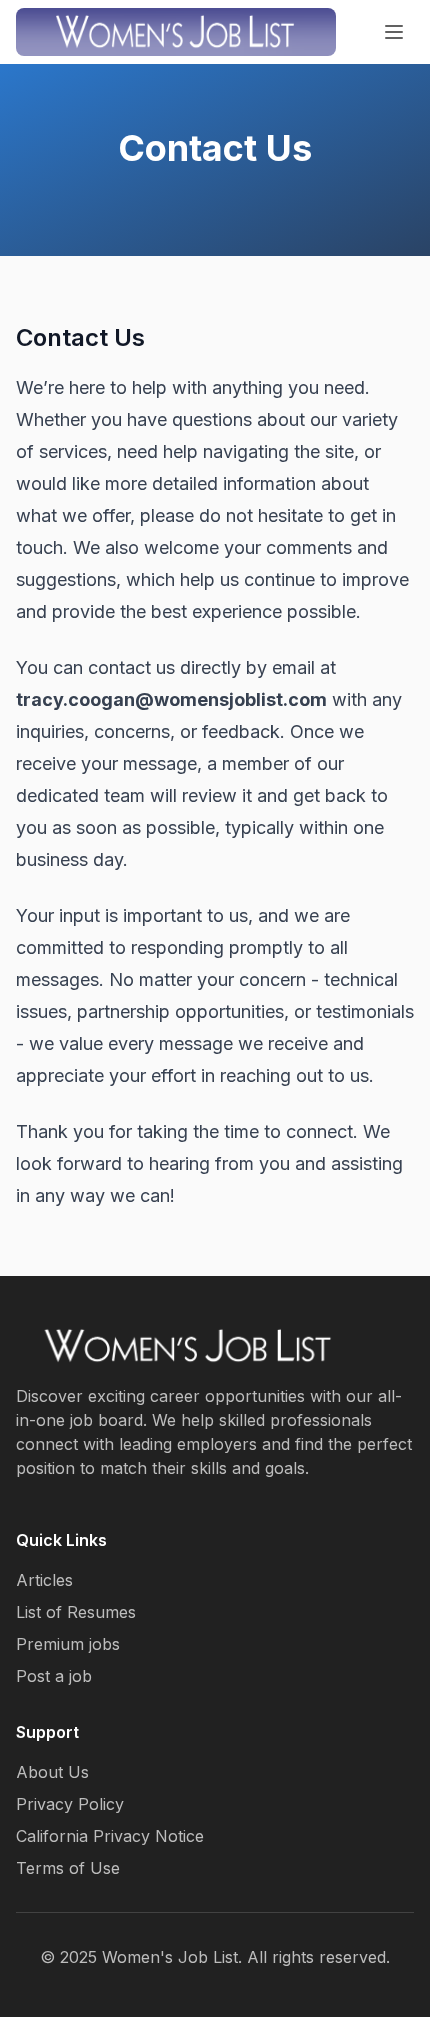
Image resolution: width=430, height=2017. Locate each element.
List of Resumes (76, 1612)
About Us (52, 1772)
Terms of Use (68, 1868)
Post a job (54, 1676)
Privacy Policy (70, 1804)
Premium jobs (68, 1644)
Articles (44, 1580)
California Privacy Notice (110, 1836)
